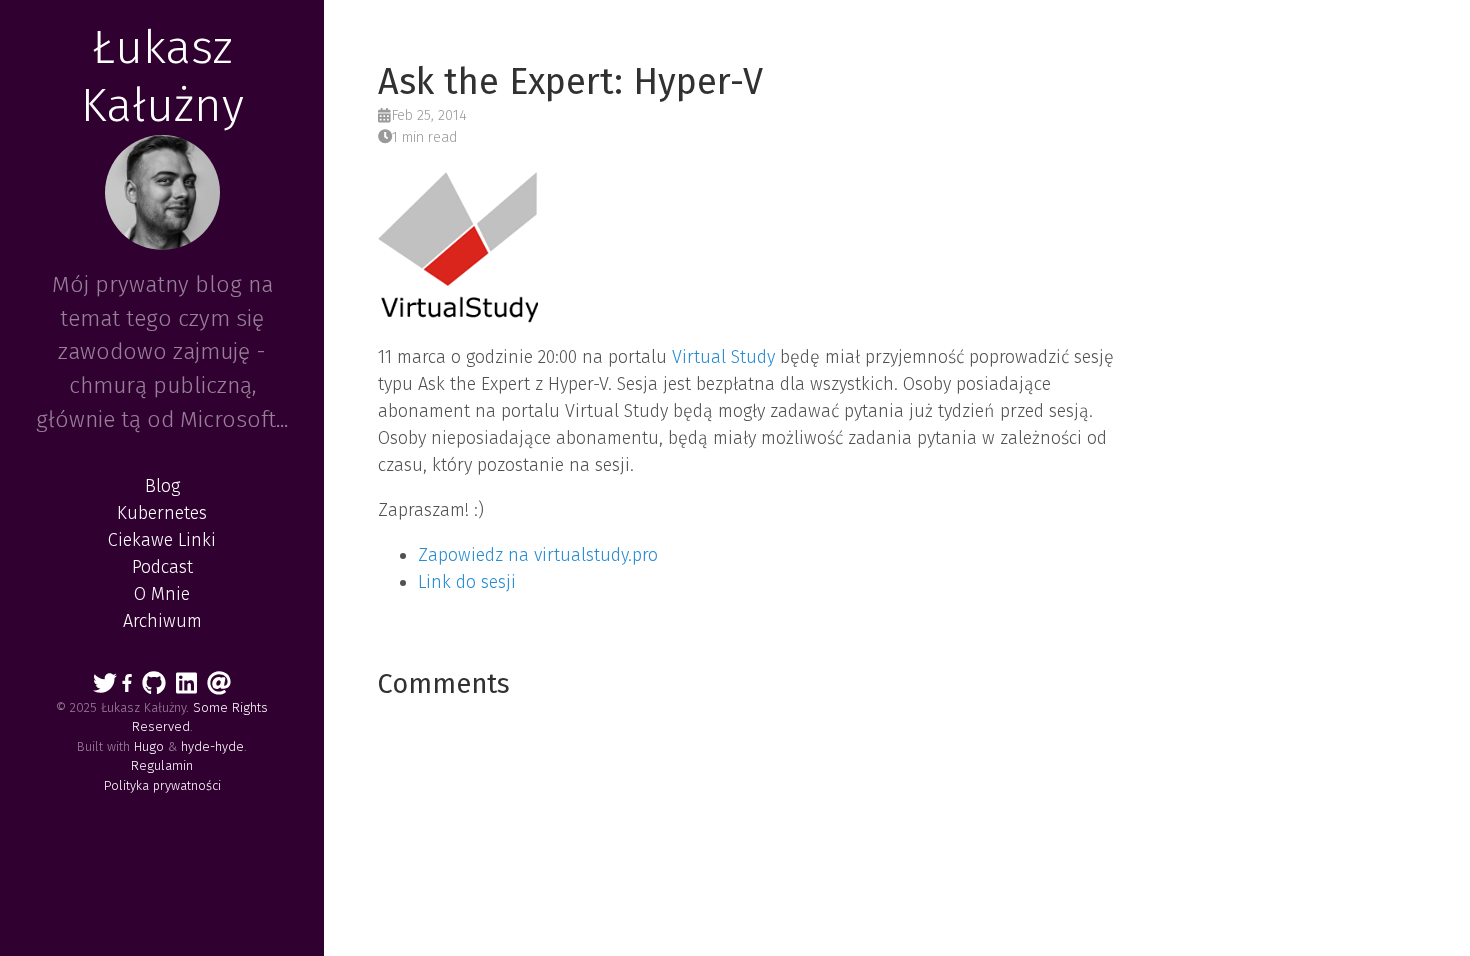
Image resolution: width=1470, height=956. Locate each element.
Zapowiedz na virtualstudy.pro (538, 555)
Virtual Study (723, 357)
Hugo (149, 746)
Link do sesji (467, 582)
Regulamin (162, 765)
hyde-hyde (212, 746)
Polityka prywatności (162, 785)
